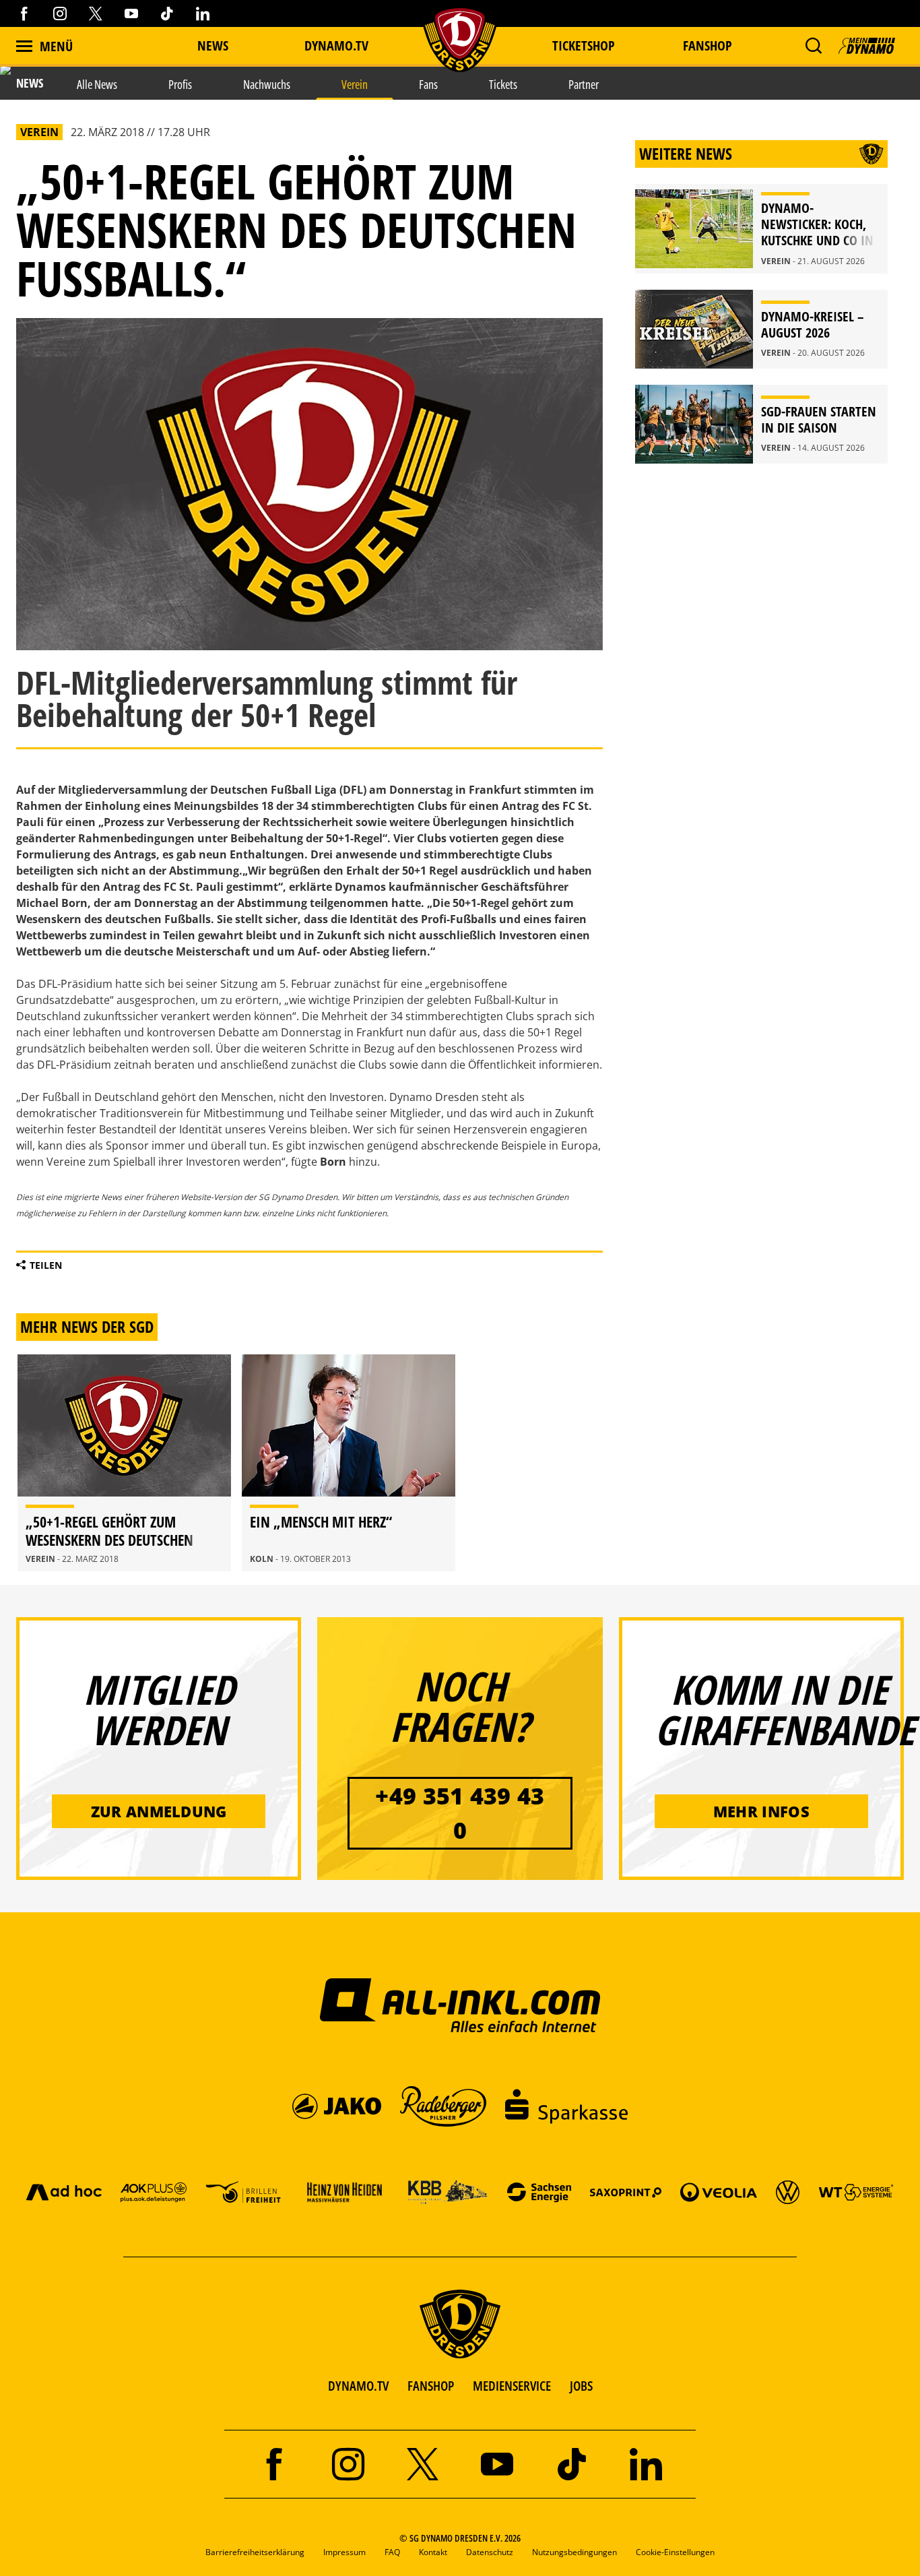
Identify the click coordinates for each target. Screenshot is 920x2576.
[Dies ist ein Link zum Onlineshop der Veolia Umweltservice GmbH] (719, 2192)
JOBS (581, 2386)
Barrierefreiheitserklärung (255, 2552)
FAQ (392, 2552)
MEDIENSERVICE (512, 2386)
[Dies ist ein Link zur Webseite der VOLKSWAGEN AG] (788, 2192)
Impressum (344, 2552)
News (213, 45)
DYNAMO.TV (336, 45)
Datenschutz (490, 2552)
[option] (124, 1463)
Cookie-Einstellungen (675, 2552)
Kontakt (433, 2552)
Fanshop (708, 45)
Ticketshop (584, 45)
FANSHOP (431, 2386)
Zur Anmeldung (159, 1811)
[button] (813, 46)
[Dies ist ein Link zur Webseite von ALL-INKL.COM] (460, 2005)
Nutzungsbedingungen (574, 2552)
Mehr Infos (761, 1811)
